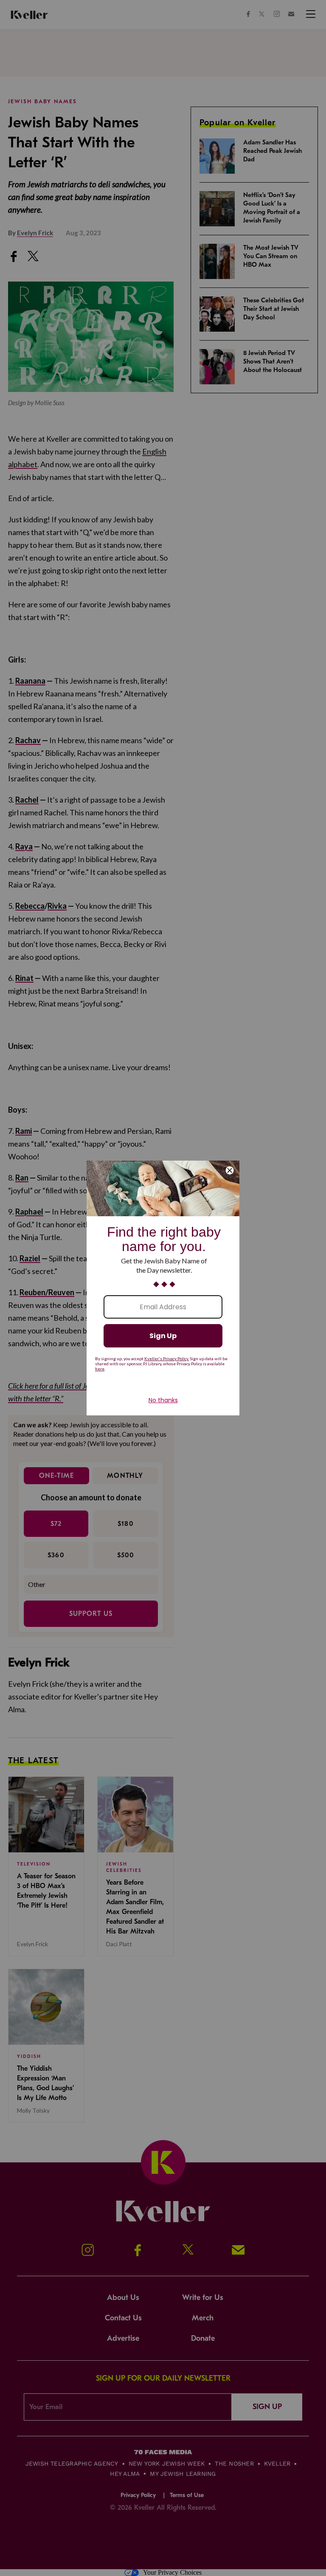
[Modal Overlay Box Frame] (163, 1288)
